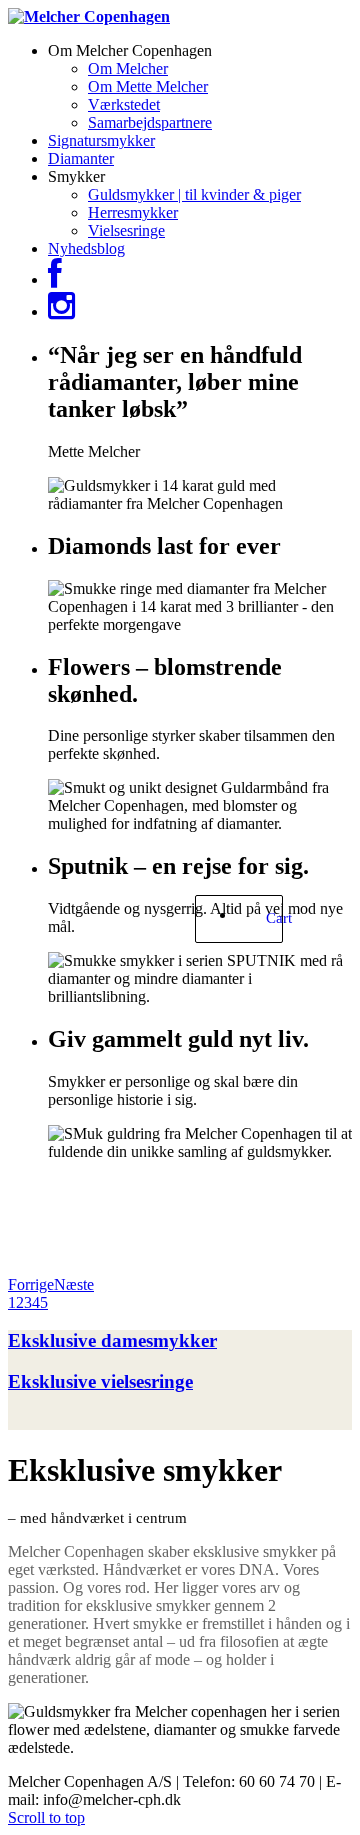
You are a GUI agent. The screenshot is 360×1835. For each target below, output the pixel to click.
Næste (74, 1284)
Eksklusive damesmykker (112, 1340)
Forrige (31, 1284)
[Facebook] (55, 279)
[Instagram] (61, 311)
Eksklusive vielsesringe (100, 1381)
